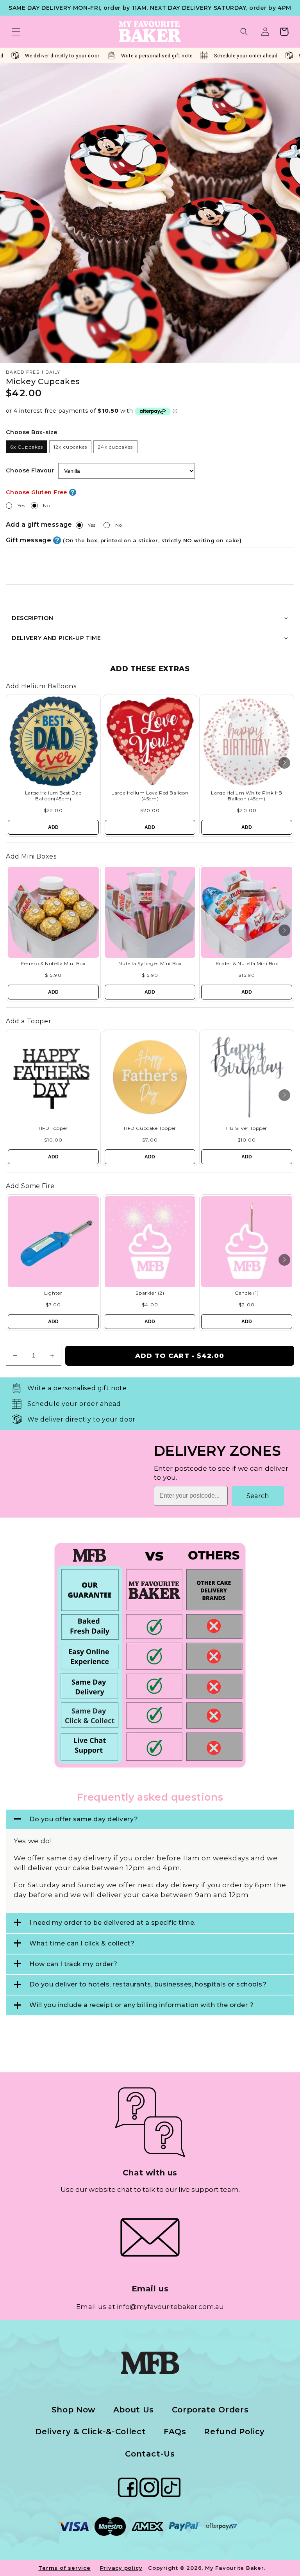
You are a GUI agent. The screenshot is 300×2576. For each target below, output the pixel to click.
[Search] (244, 32)
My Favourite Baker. (235, 2568)
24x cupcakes (115, 447)
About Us (134, 2410)
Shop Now (73, 2410)
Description (32, 618)
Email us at (96, 2307)
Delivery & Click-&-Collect (90, 2432)
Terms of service (64, 2568)
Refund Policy (234, 2432)
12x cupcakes (70, 447)
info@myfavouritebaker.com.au (170, 2307)
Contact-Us (150, 2454)
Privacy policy (121, 2568)
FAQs (175, 2432)
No (46, 505)
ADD (53, 827)
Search (258, 1496)
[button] (16, 32)
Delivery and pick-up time (56, 638)
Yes (21, 505)
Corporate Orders (210, 2410)
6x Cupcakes (27, 447)
